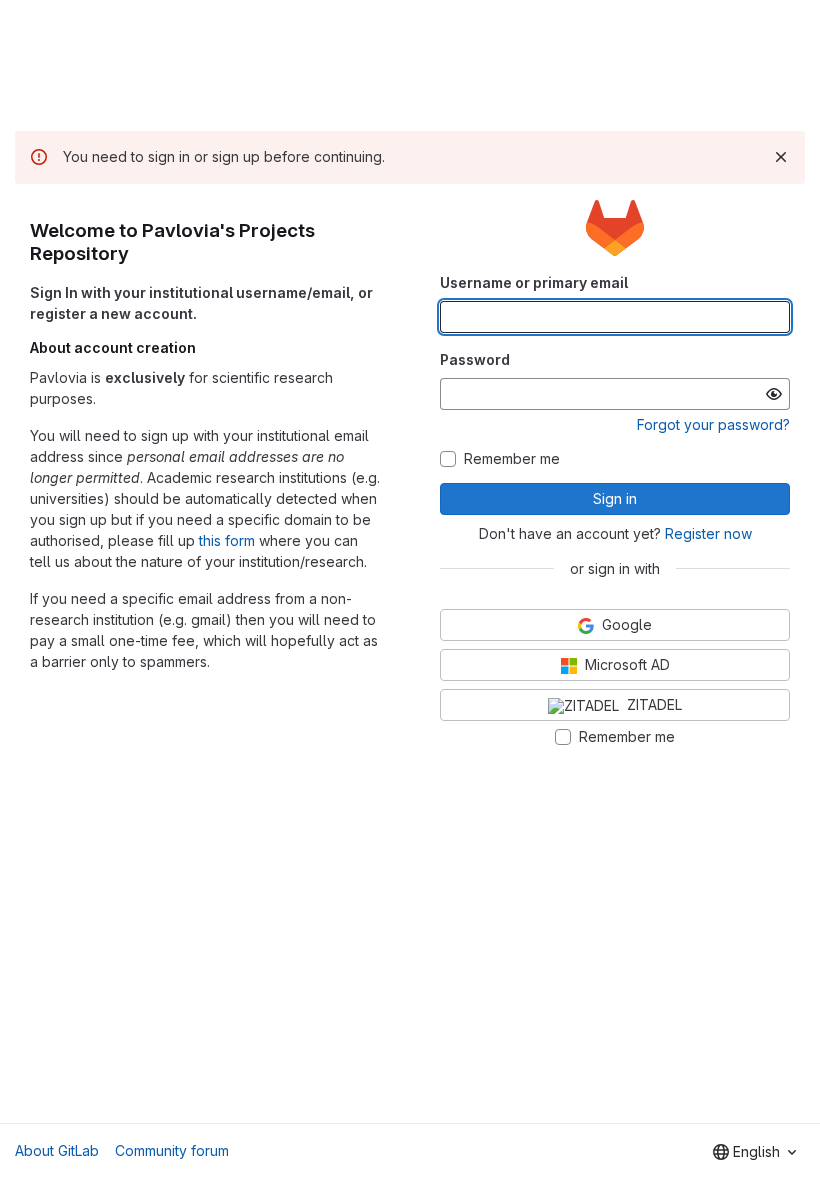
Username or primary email (534, 282)
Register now (708, 533)
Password (475, 359)
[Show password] (774, 394)
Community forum (172, 1150)
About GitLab (57, 1150)
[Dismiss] (781, 157)
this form (227, 540)
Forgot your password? (713, 424)
